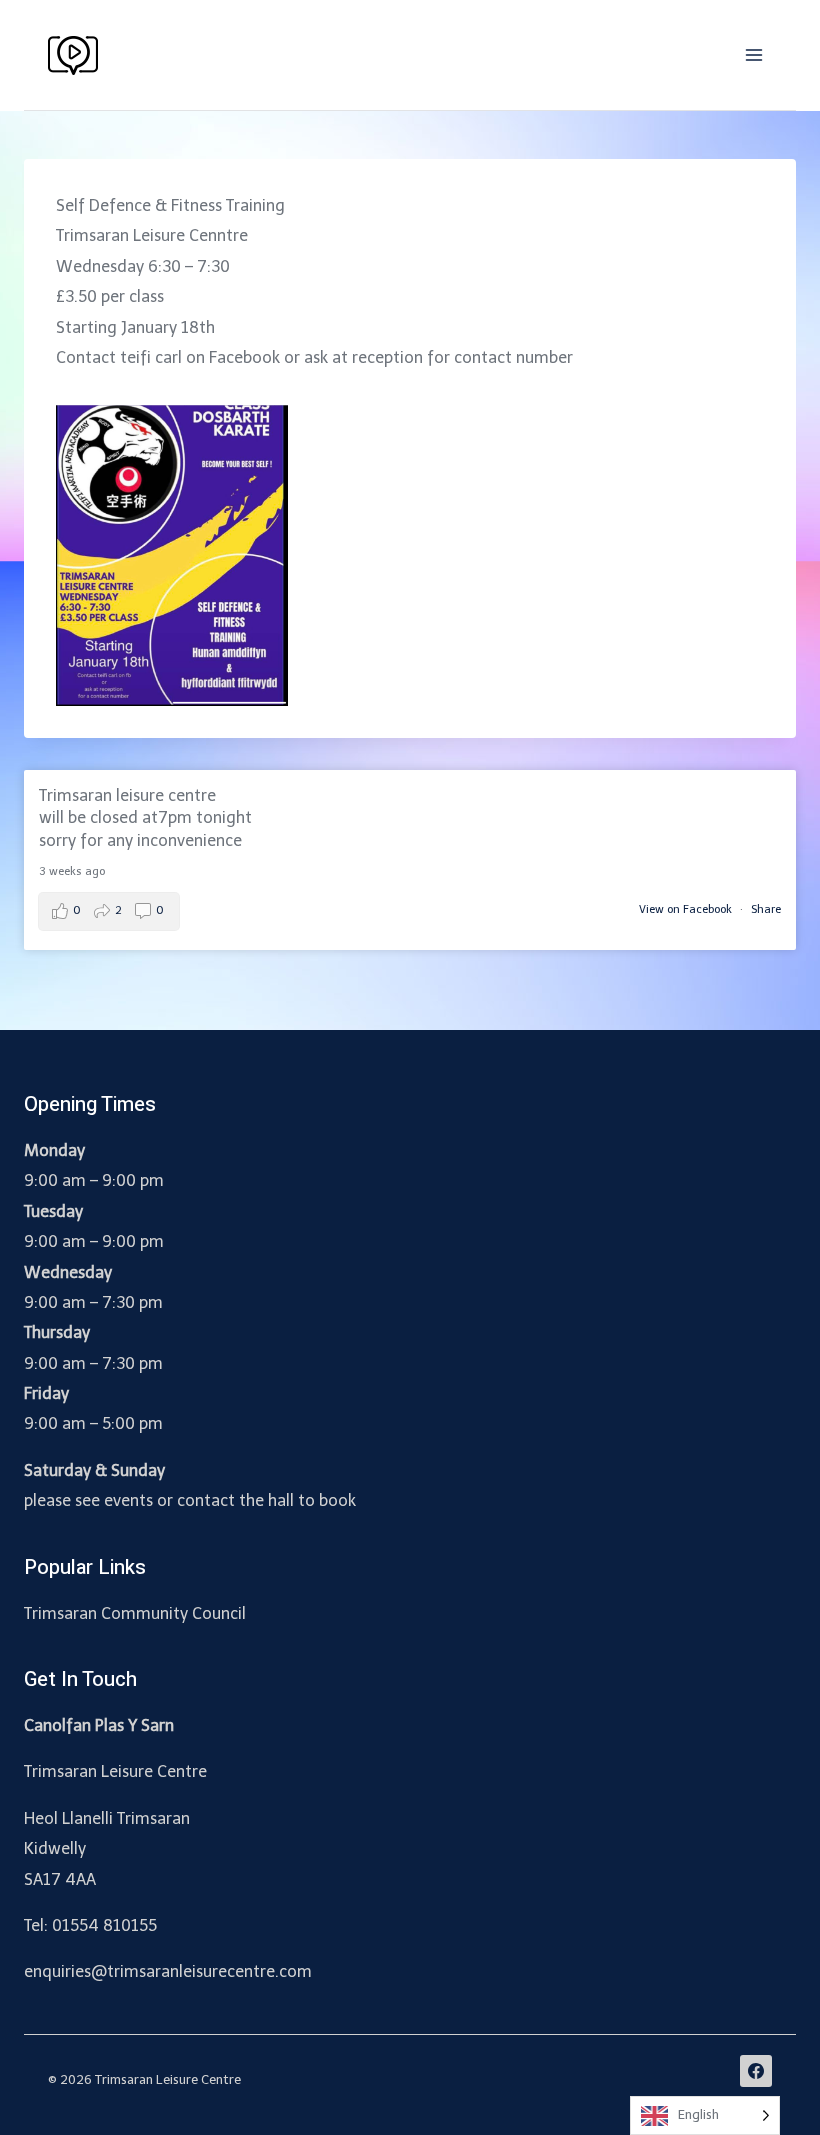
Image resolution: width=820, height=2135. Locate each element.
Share (766, 909)
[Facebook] (756, 2071)
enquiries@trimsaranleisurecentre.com (168, 1971)
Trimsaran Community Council (135, 1613)
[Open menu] (753, 54)
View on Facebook (687, 909)
